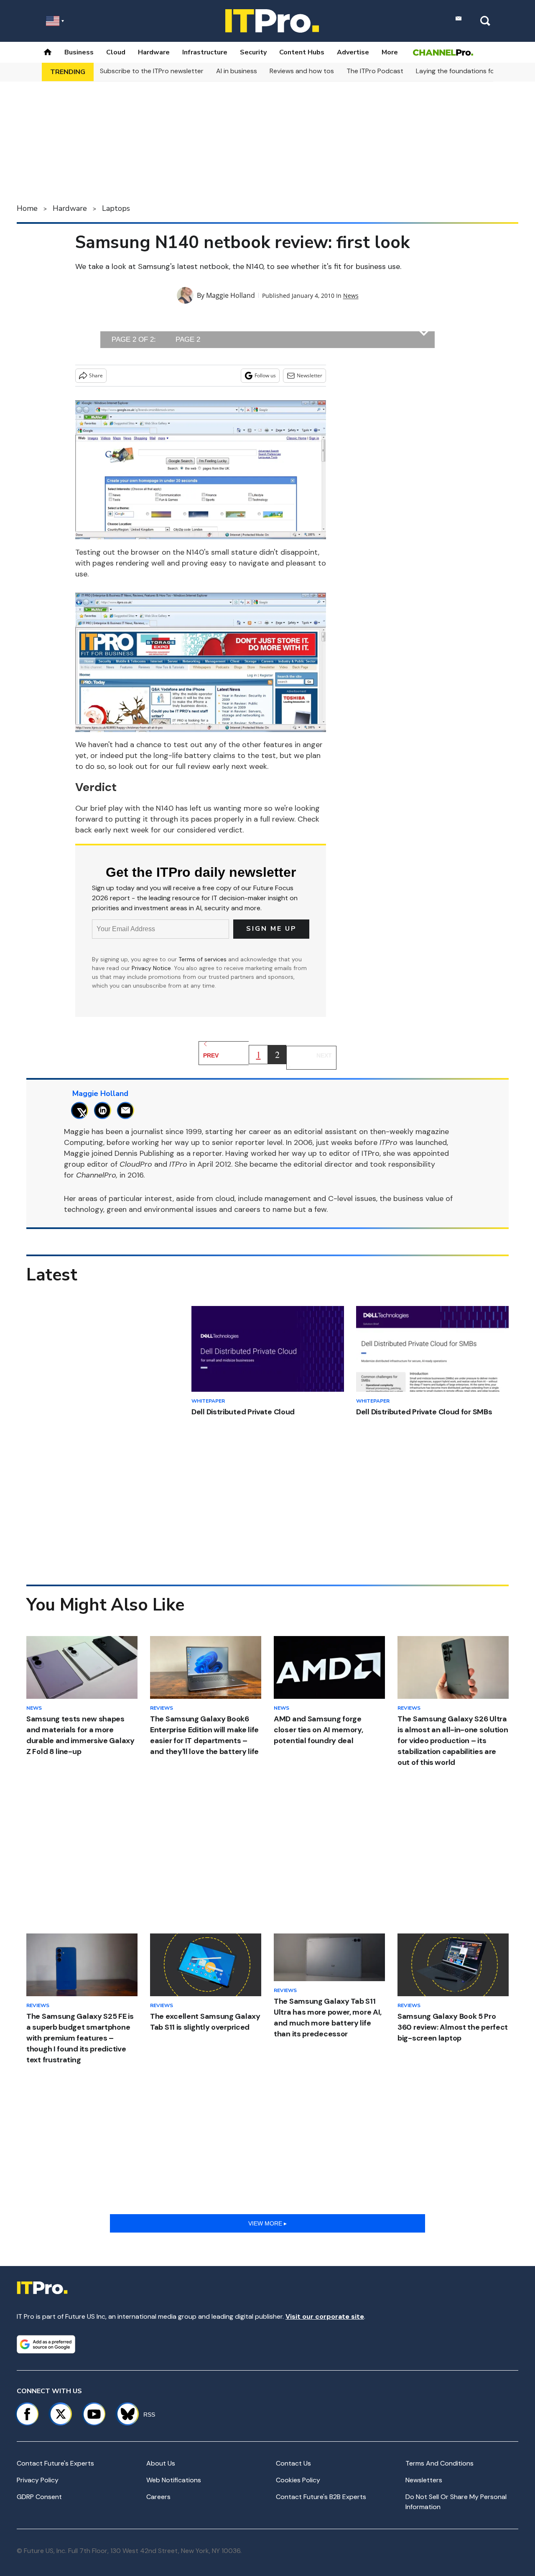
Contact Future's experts (55, 2463)
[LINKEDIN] (105, 1110)
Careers (158, 2497)
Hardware (154, 52)
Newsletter (310, 375)
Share (96, 375)
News (351, 296)
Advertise (353, 52)
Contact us (293, 2463)
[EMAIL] (128, 1110)
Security (253, 52)
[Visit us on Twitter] (61, 2414)
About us (161, 2463)
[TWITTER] (82, 1110)
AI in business (237, 71)
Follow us (265, 375)
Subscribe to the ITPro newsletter (152, 71)
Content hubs (302, 52)
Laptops (116, 208)
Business (79, 52)
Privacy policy (38, 2480)
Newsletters (424, 2480)
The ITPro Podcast (375, 71)
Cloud (116, 52)
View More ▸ (267, 2223)
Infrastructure (205, 52)
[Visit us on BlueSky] (124, 2414)
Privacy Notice (151, 968)
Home (27, 208)
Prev (211, 1055)
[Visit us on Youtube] (94, 2414)
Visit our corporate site (325, 2316)
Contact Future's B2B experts (321, 2497)
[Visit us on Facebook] (27, 2414)
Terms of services (203, 959)
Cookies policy (298, 2480)
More (390, 52)
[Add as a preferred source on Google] (46, 2344)
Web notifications (174, 2480)
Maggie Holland (231, 295)
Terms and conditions (439, 2463)
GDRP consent (39, 2497)
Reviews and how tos (302, 71)
